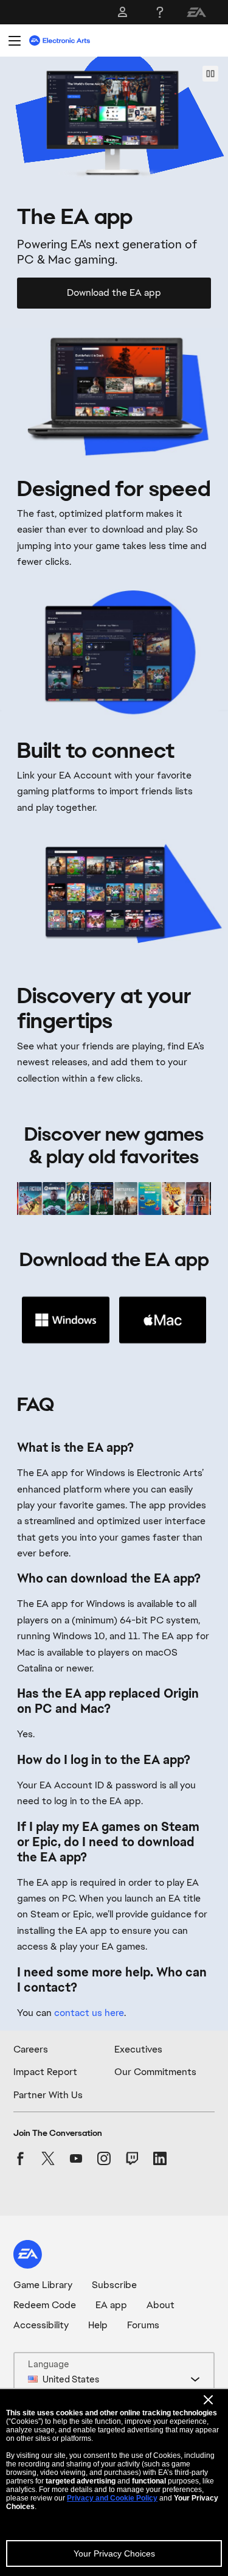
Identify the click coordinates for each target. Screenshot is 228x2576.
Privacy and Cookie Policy (112, 2498)
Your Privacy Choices (114, 2553)
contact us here (89, 2013)
